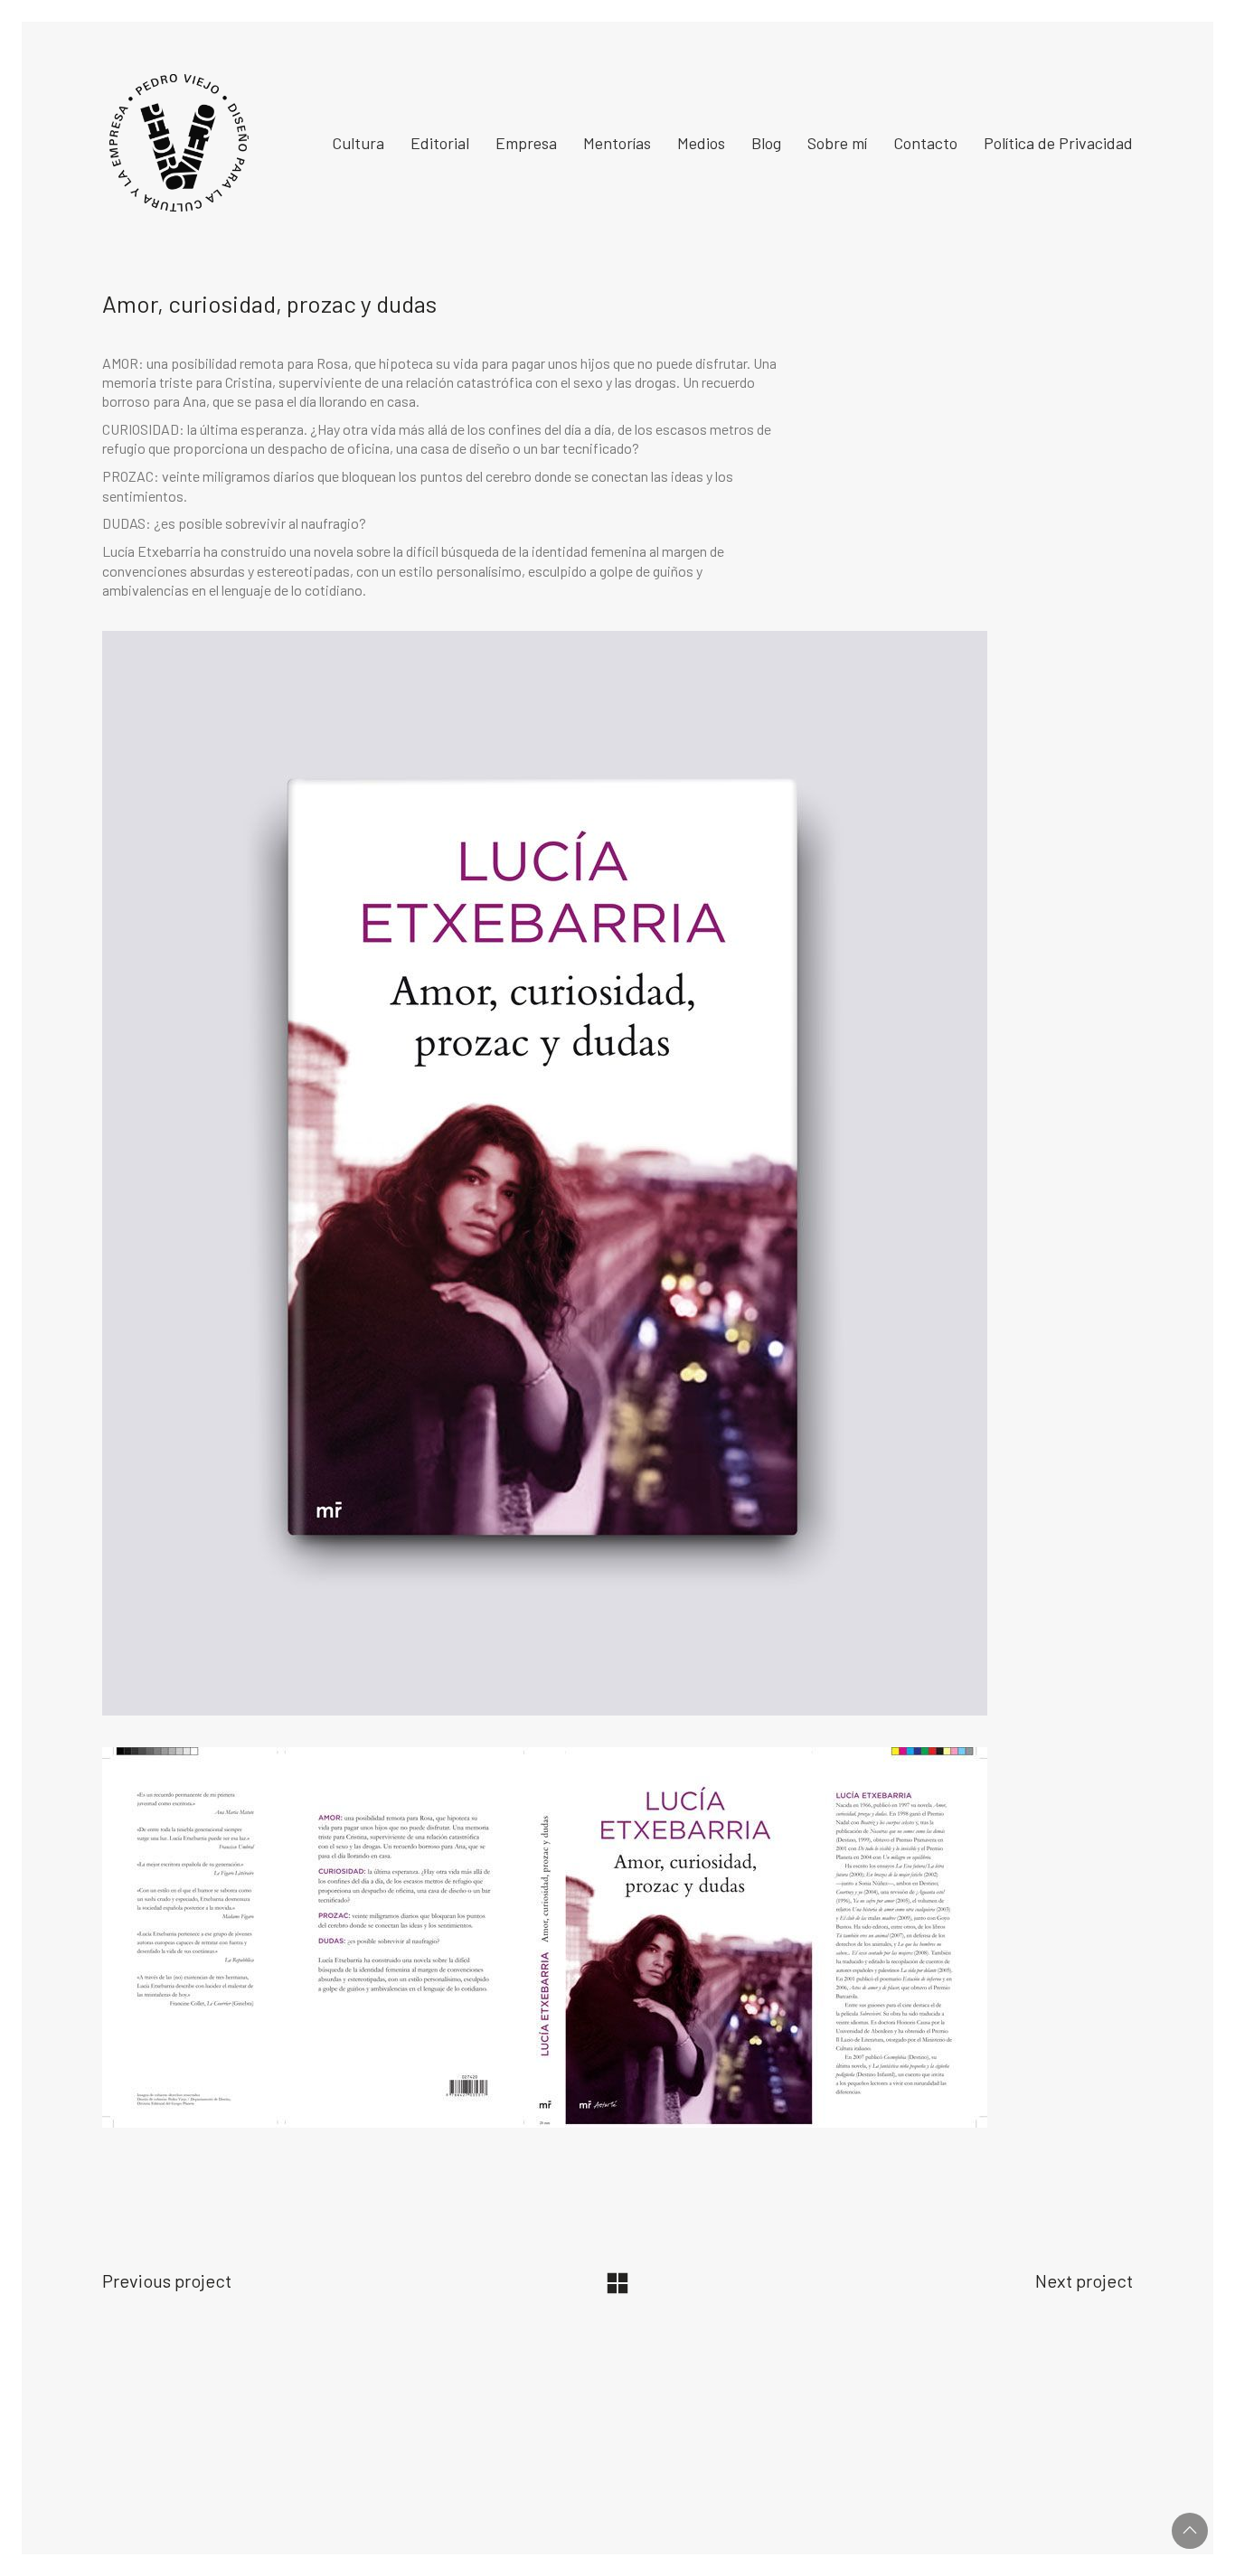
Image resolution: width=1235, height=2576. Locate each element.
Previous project (167, 2280)
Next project (1084, 2280)
